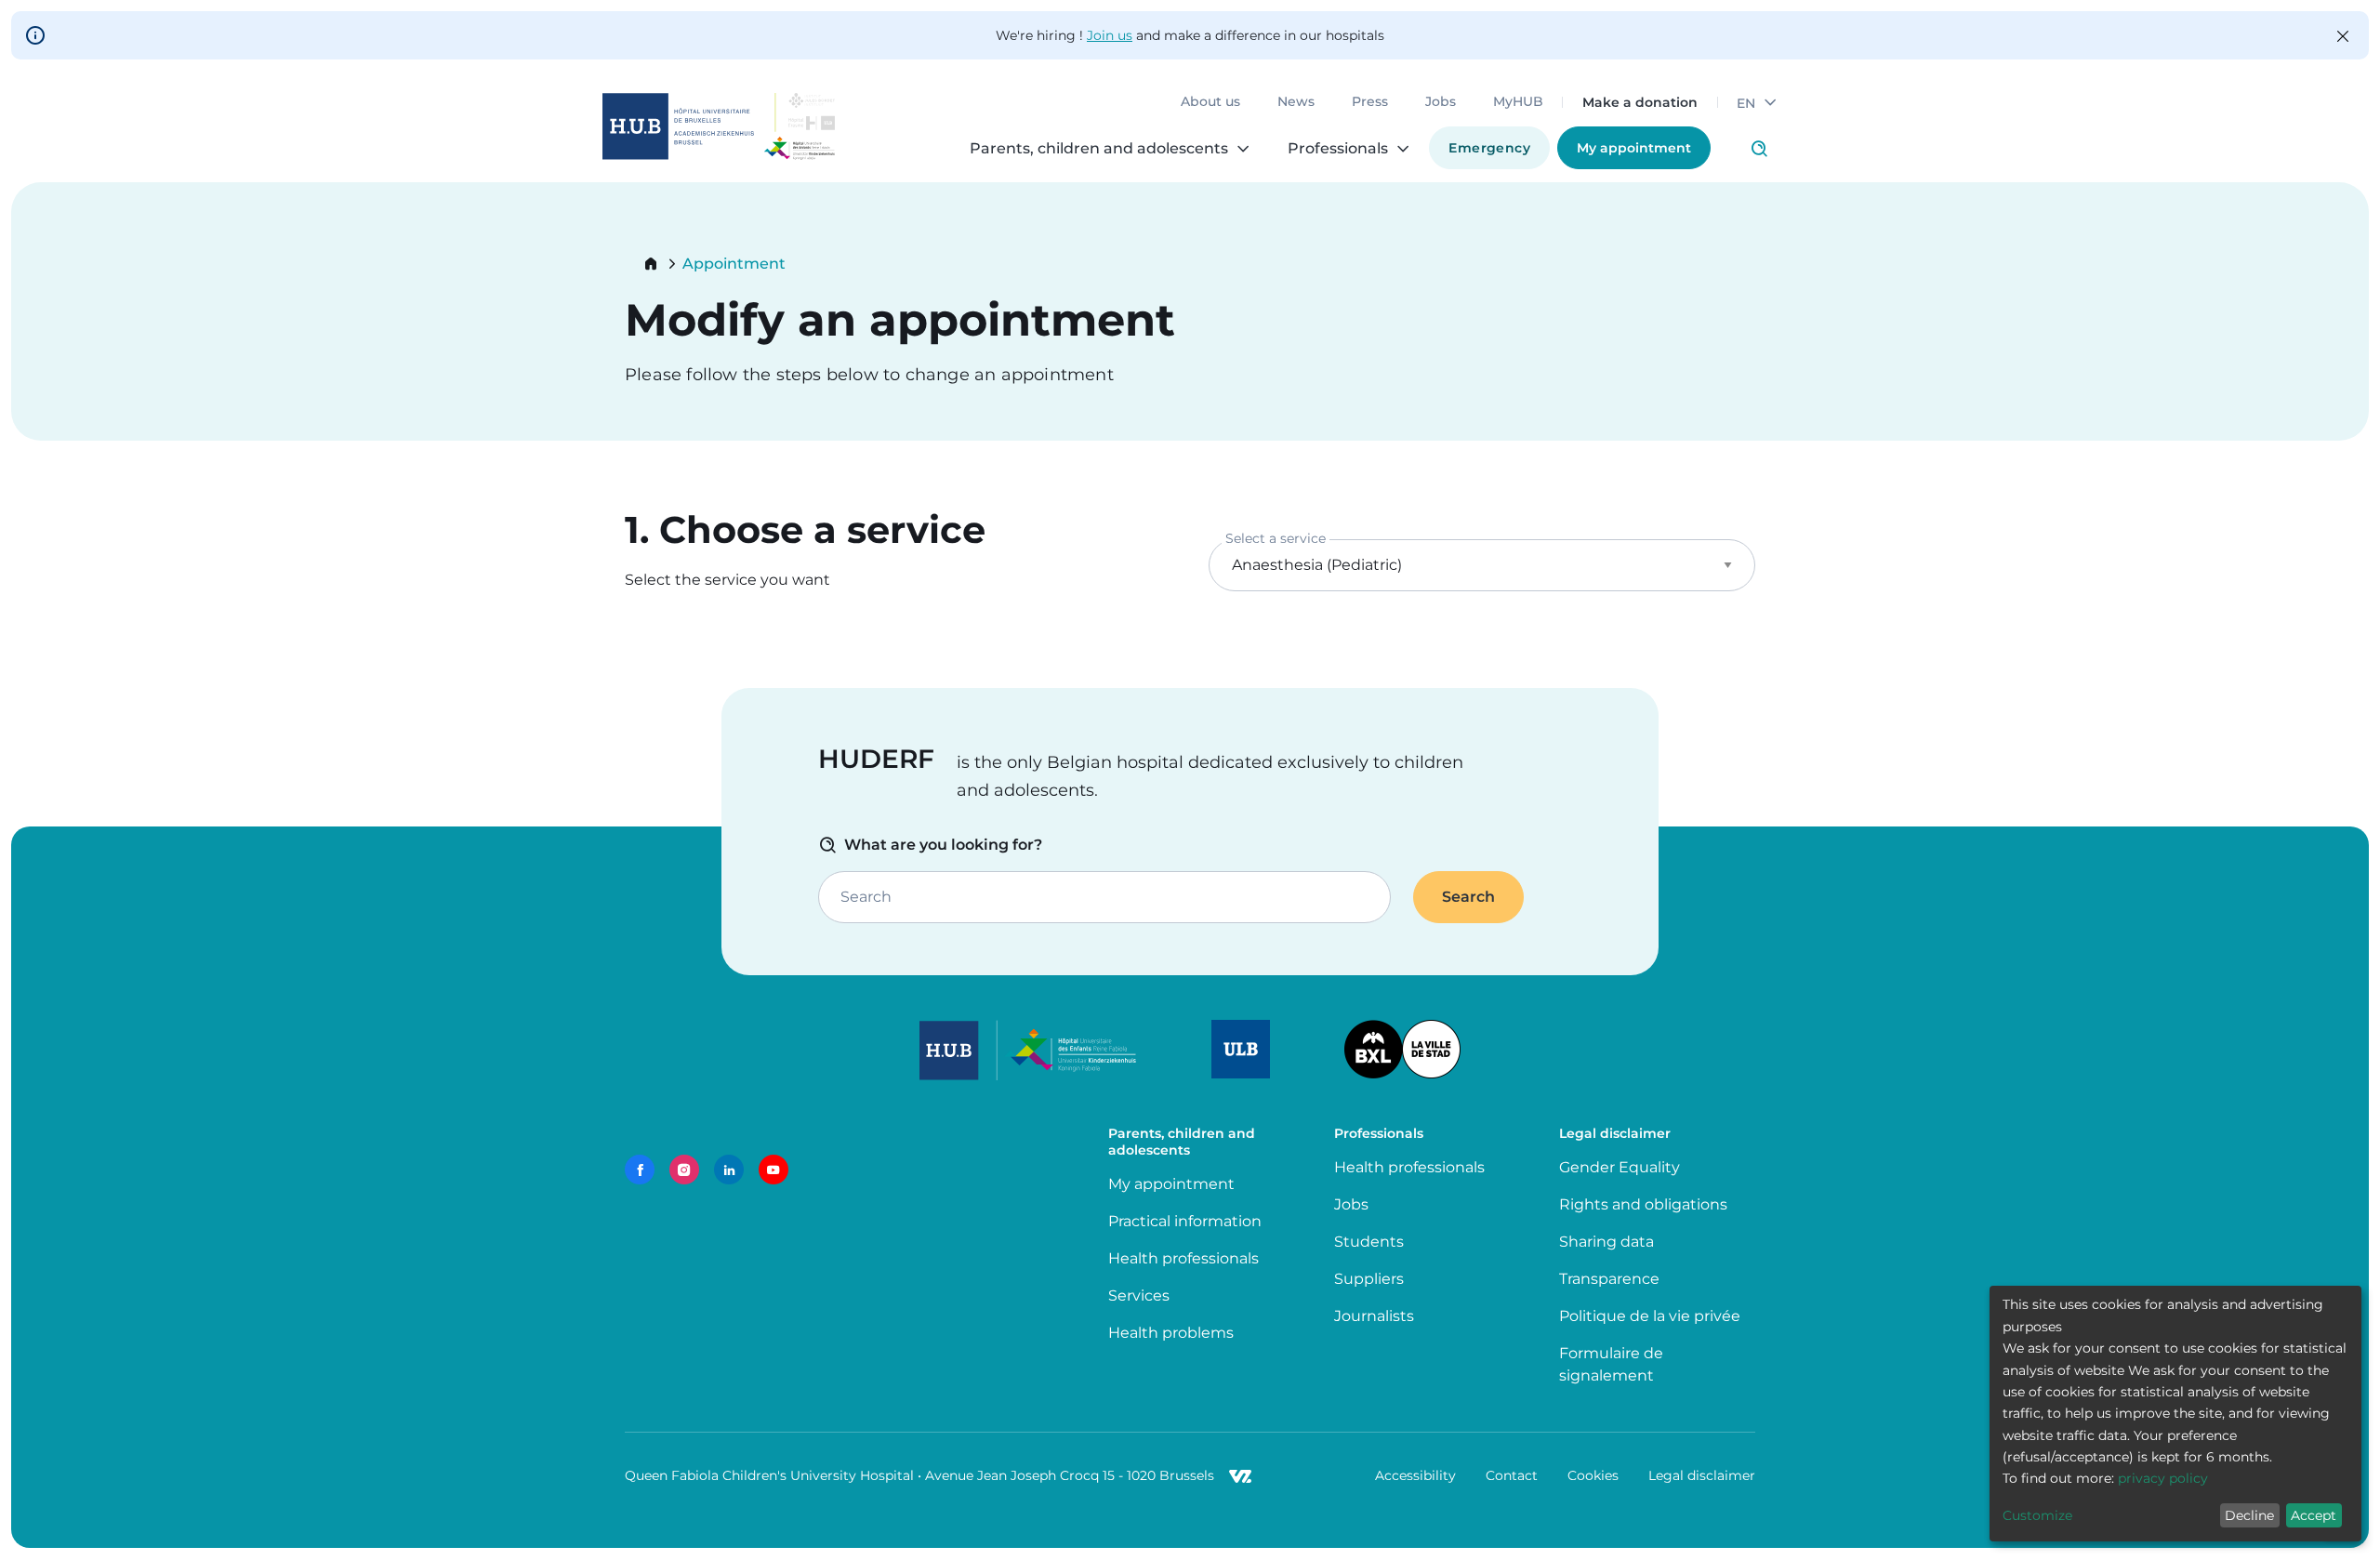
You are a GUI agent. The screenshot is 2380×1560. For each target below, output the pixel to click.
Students (1369, 1242)
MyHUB (1518, 102)
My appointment (1634, 148)
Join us (1110, 35)
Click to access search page (1759, 149)
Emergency (1489, 148)
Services (1139, 1296)
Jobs (1441, 102)
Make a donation (1640, 102)
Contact (1512, 1475)
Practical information (1189, 1221)
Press (1370, 102)
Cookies (1593, 1475)
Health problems (1171, 1333)
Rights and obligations (1643, 1204)
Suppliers (1369, 1279)
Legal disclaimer (1702, 1475)
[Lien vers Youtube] (773, 1170)
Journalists (1374, 1316)
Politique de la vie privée (1650, 1316)
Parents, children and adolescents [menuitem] (1099, 149)
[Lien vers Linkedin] (729, 1170)
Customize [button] (2037, 1515)
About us (1210, 102)
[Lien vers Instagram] (684, 1170)
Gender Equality (1620, 1167)
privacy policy (2163, 1478)
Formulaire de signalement (1611, 1364)
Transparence (1609, 1279)
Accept (2314, 1515)
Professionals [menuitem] (1338, 149)
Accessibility (1415, 1475)
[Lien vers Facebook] (640, 1170)
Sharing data (1606, 1242)
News (1296, 102)
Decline (2249, 1515)
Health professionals (1183, 1258)
